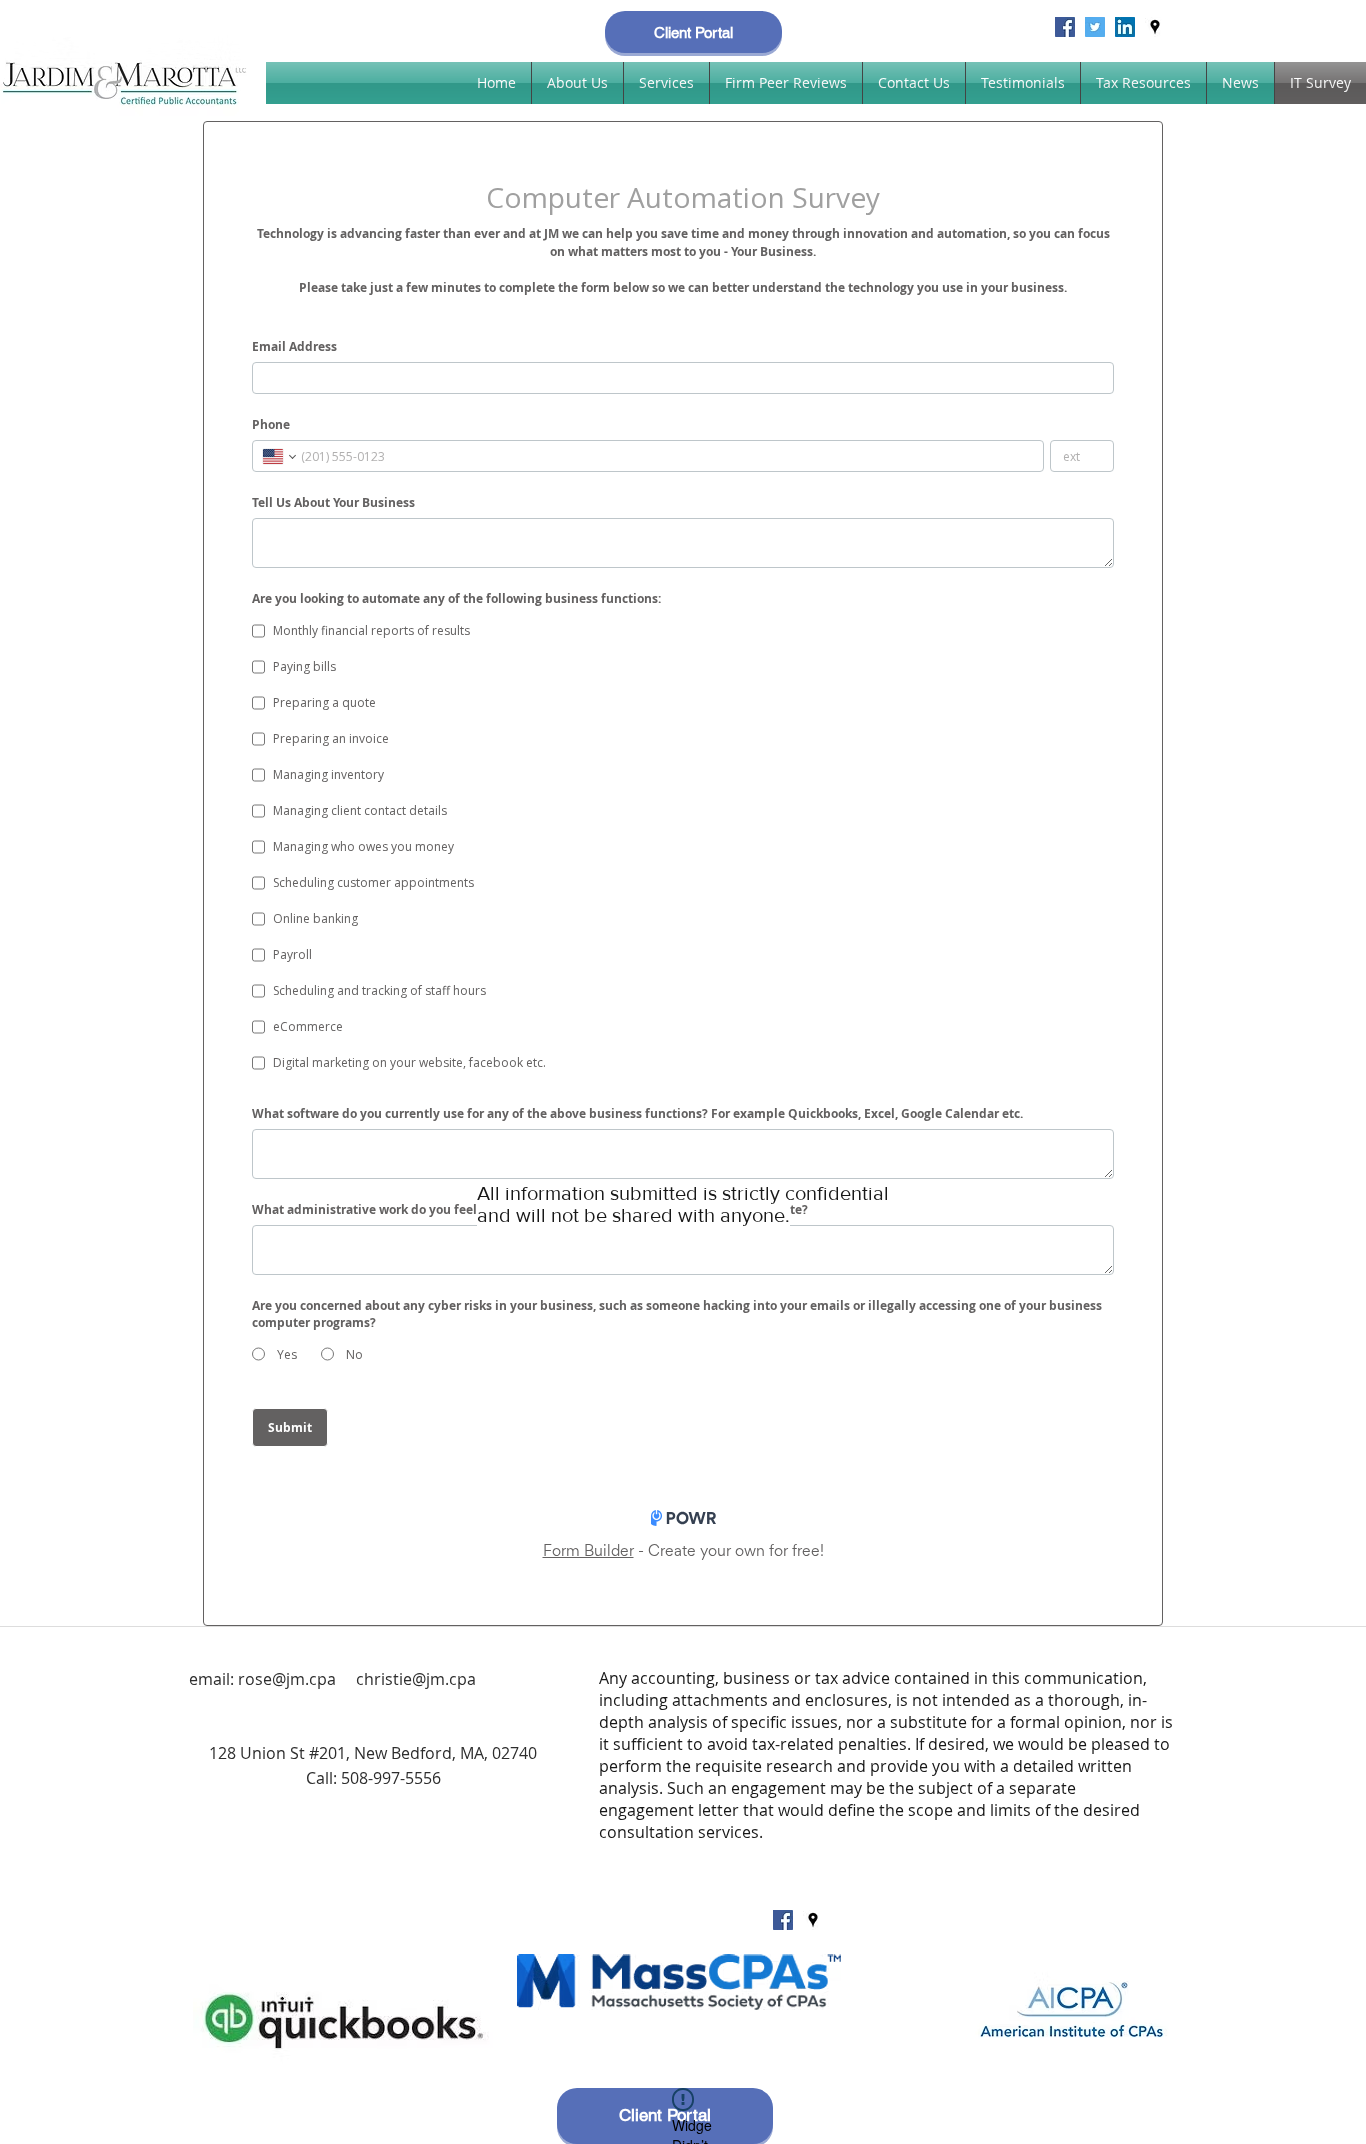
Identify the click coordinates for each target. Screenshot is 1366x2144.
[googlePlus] (1095, 27)
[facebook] (1065, 27)
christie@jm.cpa (416, 1679)
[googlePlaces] (1155, 27)
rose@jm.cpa (287, 1679)
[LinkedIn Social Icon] (1125, 27)
